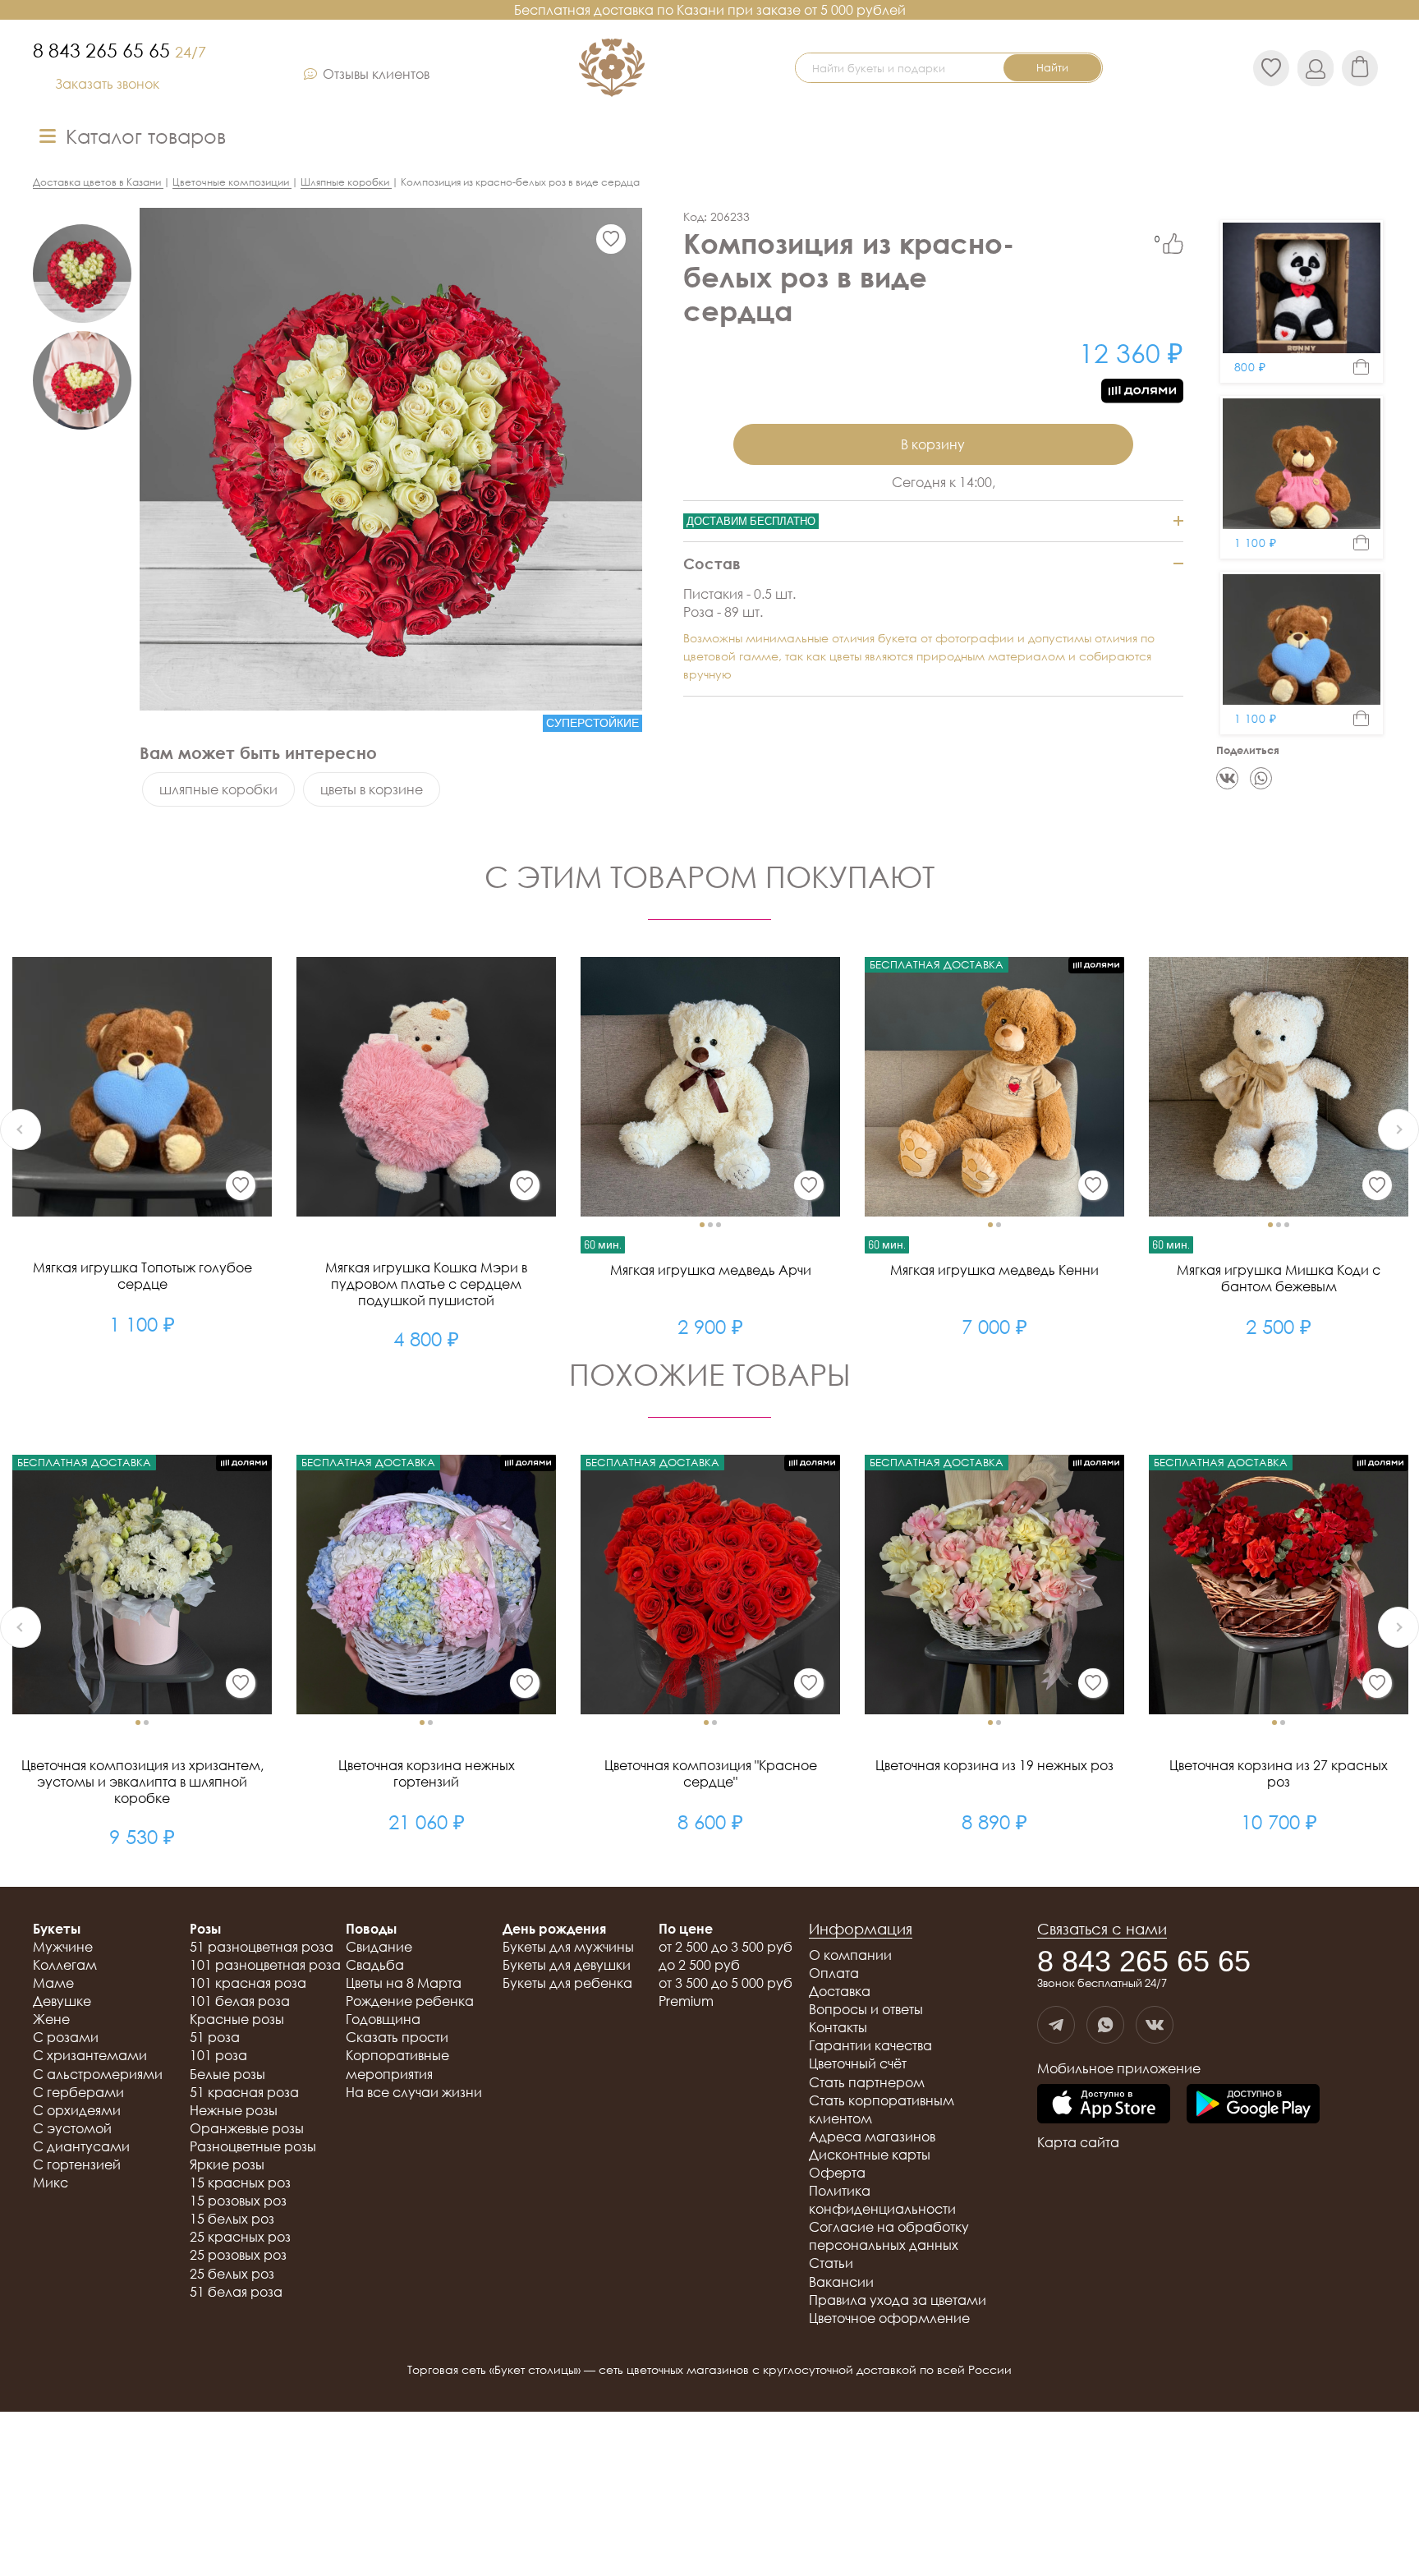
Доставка (840, 1991)
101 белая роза (240, 2001)
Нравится (1173, 244)
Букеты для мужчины (568, 1947)
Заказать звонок (107, 84)
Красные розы (237, 2019)
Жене (51, 2019)
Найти (1052, 67)
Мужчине (63, 1947)
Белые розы (227, 2074)
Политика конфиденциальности (882, 2200)
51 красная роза (244, 2092)
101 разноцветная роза (265, 1965)
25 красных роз (240, 2237)
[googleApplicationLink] (1253, 2105)
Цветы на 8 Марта (404, 1983)
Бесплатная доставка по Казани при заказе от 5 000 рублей (710, 10)
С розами (66, 2037)
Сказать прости (397, 2037)
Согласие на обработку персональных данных (889, 2236)
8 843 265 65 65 (119, 50)
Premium (686, 2001)
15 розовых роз (238, 2201)
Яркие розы (227, 2164)
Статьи (831, 2263)
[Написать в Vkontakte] (1155, 2025)
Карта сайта (1078, 2142)
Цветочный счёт (858, 2063)
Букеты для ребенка (567, 1983)
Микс (51, 2183)
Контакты (838, 2027)
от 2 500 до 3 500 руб (726, 1947)
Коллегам (65, 1965)
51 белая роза (236, 2292)
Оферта (837, 2173)
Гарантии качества (870, 2045)
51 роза (215, 2037)
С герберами (78, 2092)
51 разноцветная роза (262, 1947)
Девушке (62, 2001)
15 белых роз (232, 2219)
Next (1398, 1129)
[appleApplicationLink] (1104, 2105)
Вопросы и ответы (866, 2009)
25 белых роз (232, 2274)
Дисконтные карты (870, 2155)
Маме (53, 1983)
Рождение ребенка (410, 2001)
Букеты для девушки (567, 1965)
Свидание (379, 1947)
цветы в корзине (372, 789)
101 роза (218, 2055)
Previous (21, 1129)
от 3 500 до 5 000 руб (726, 1983)
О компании (850, 1955)
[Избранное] (611, 239)
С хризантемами (90, 2055)
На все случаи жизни (414, 2092)
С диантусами (81, 2146)
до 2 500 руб (699, 1965)
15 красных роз (240, 2183)
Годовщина (383, 2019)
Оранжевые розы (247, 2128)
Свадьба (375, 1965)
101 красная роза (248, 1983)
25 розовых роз (238, 2255)
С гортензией (77, 2164)
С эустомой (72, 2128)
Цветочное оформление (889, 2318)
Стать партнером (867, 2082)
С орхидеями (77, 2110)
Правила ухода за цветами (898, 2300)
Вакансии (841, 2282)
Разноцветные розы (253, 2146)
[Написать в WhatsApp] (1105, 2025)
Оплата (834, 1973)
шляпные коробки (218, 789)
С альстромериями (98, 2074)
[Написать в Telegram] (1056, 2025)
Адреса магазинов (872, 2137)
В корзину (933, 444)
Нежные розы (234, 2110)
